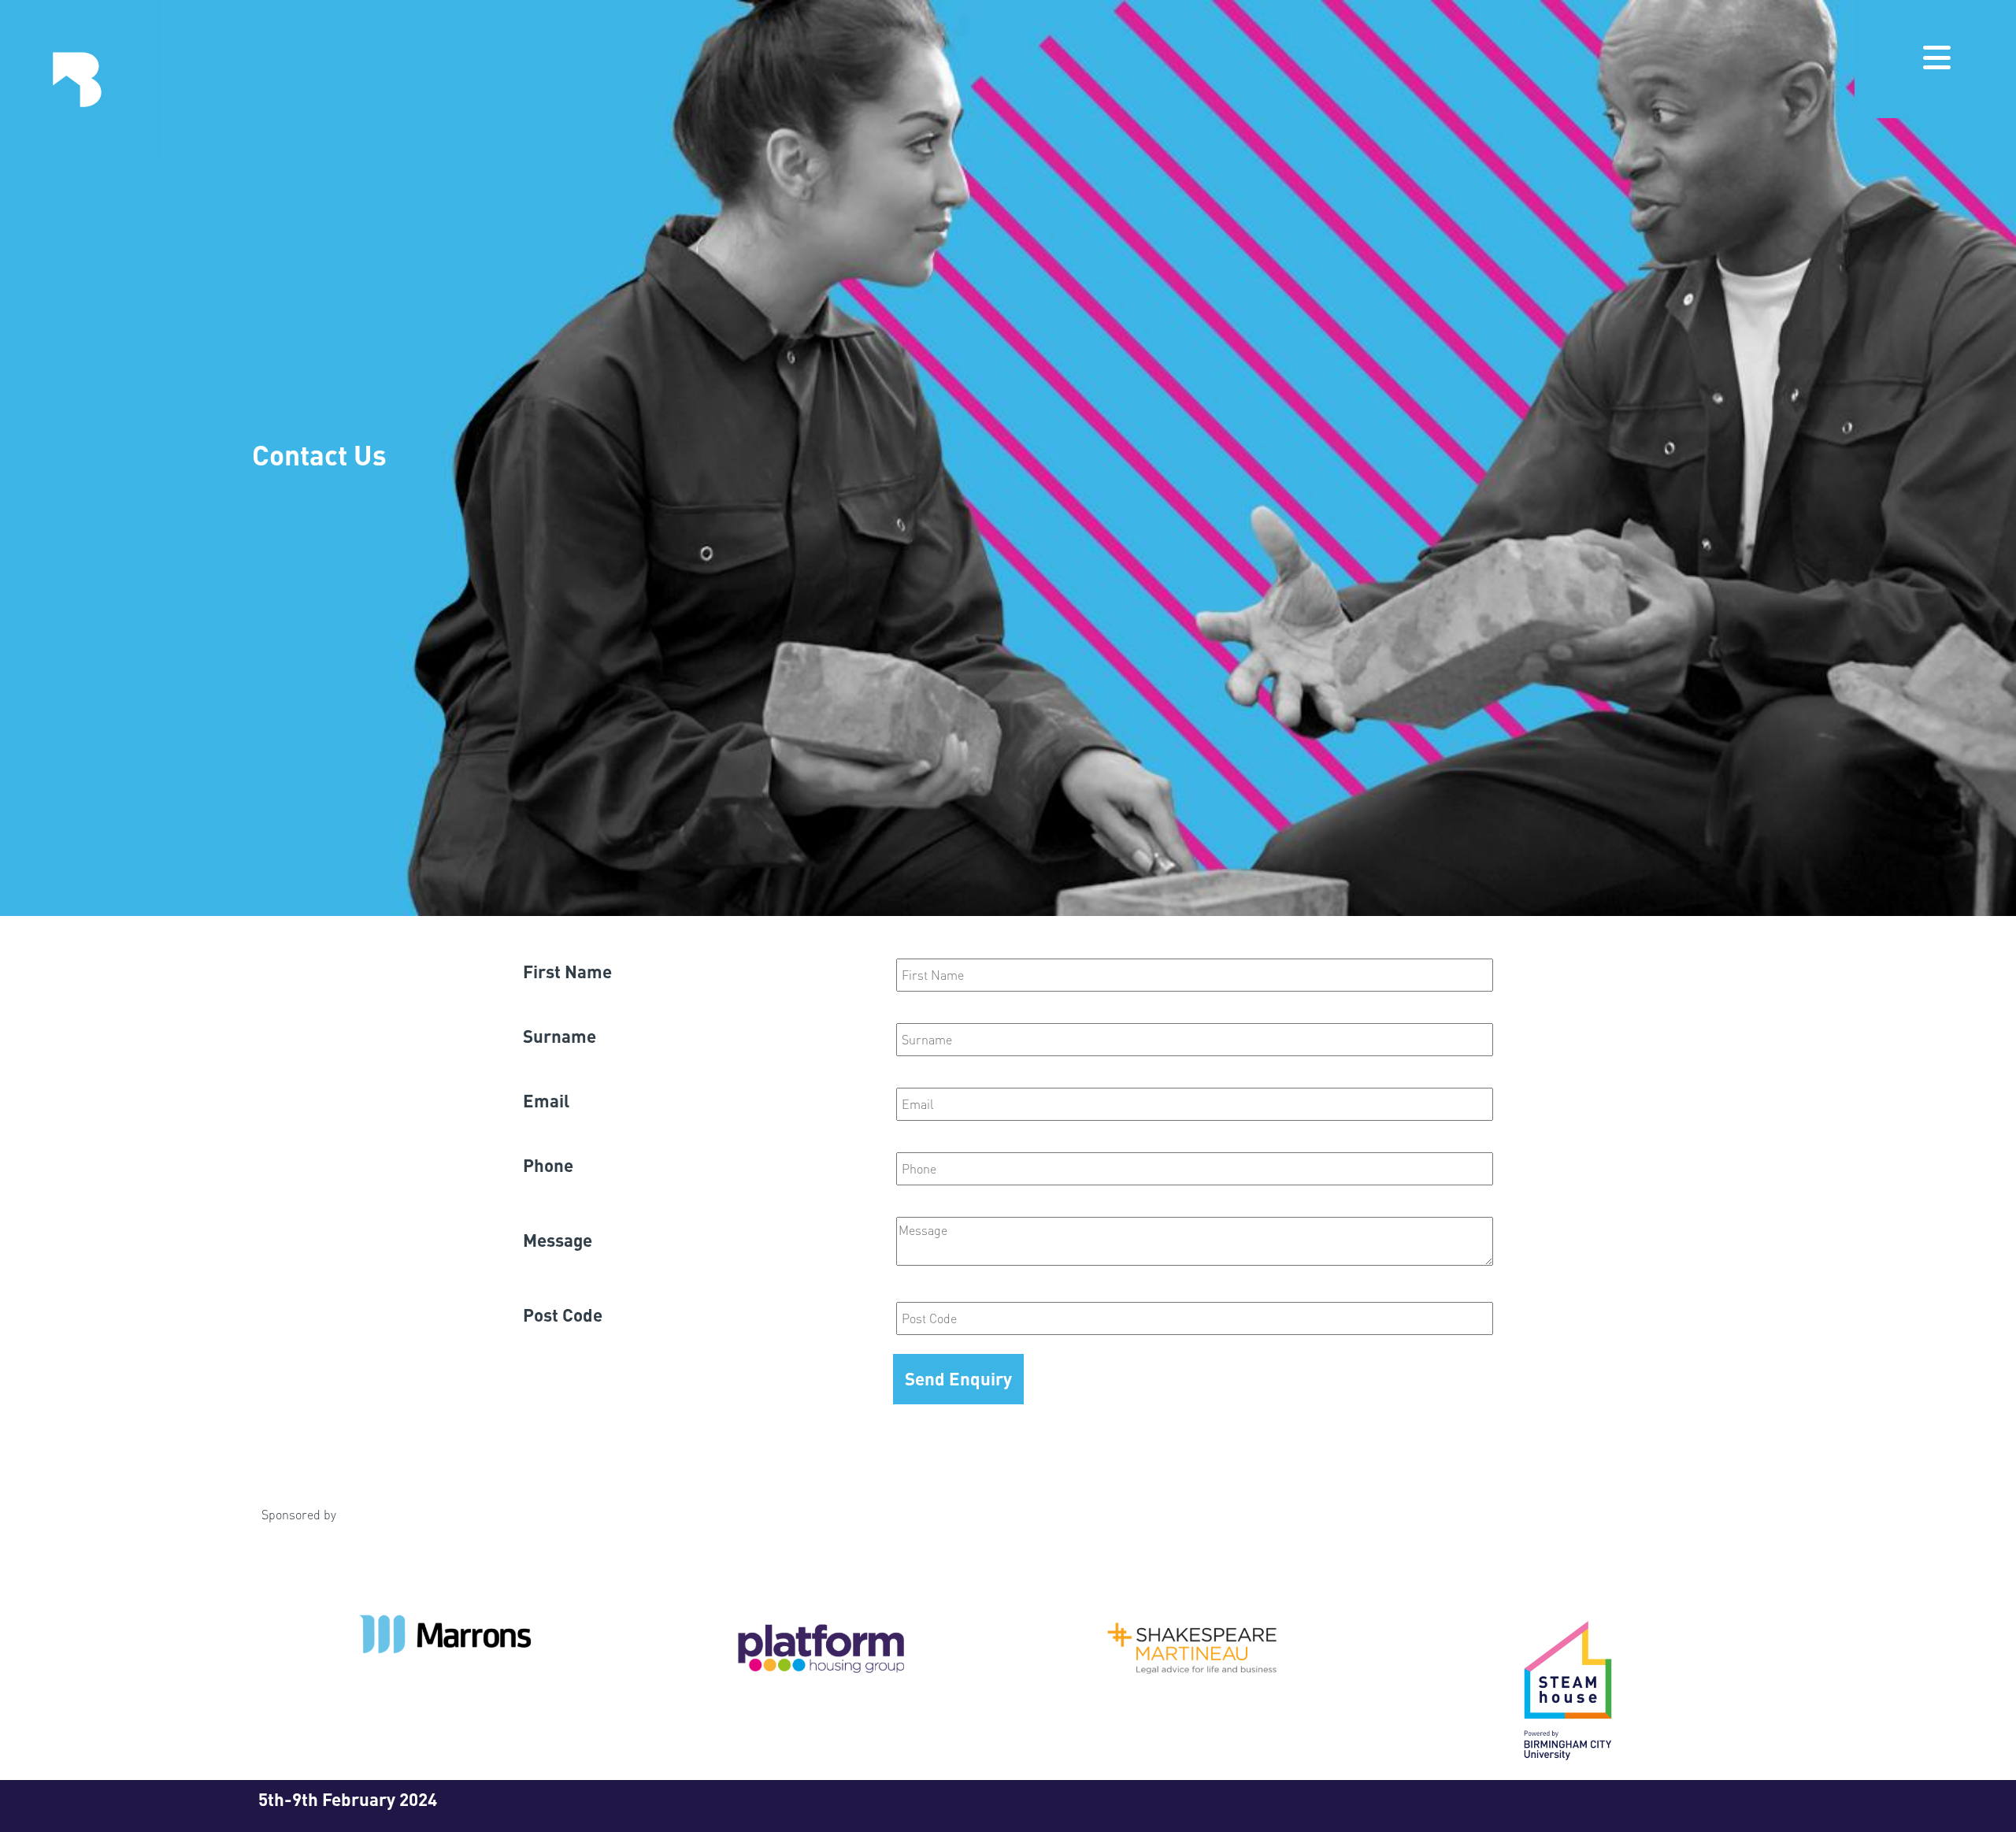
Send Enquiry (958, 1378)
